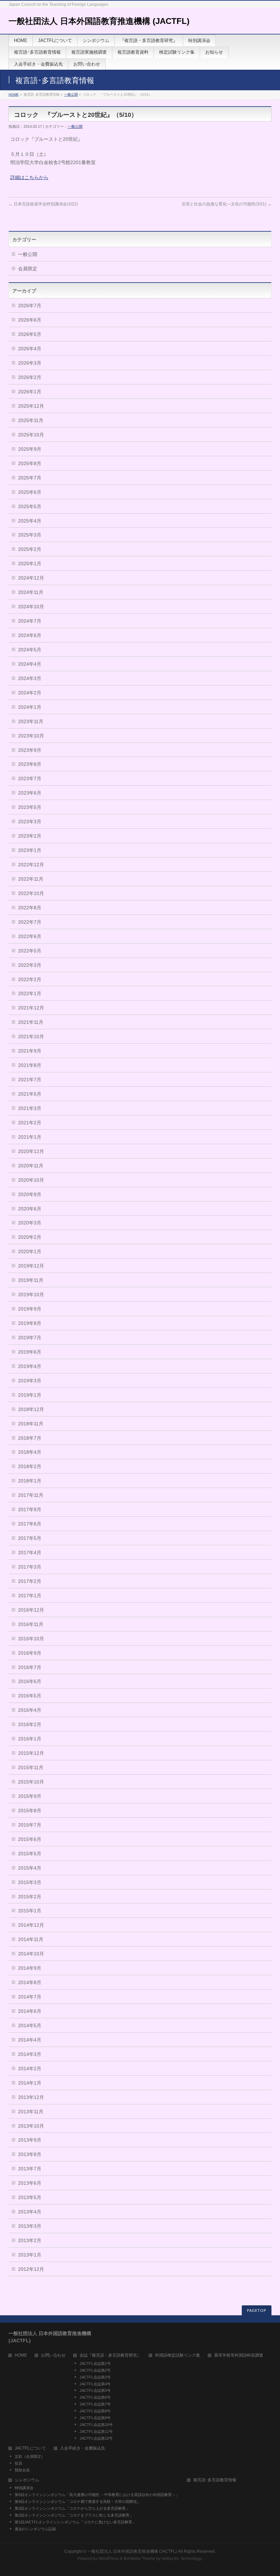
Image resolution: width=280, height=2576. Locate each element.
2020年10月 (31, 1180)
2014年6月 (30, 2011)
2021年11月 (31, 1022)
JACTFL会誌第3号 (95, 2377)
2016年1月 (30, 1739)
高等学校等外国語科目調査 (239, 2355)
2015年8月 (30, 1811)
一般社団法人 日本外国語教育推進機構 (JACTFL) (99, 21)
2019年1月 (30, 1395)
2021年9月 (30, 1051)
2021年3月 (30, 1108)
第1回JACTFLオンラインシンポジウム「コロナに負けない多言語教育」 (75, 2522)
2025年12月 (31, 406)
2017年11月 (31, 1495)
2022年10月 (31, 893)
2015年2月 (30, 1897)
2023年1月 (30, 850)
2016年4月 (30, 1710)
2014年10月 (31, 1954)
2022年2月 (30, 979)
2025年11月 (31, 420)
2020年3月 (30, 1223)
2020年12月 (31, 1151)
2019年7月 (30, 1338)
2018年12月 (31, 1409)
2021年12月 (31, 1008)
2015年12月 (31, 1753)
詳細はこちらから (29, 177)
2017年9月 (30, 1509)
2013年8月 (30, 2154)
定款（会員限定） (30, 2456)
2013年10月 (31, 2126)
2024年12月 (31, 578)
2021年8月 (30, 1065)
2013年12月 (31, 2097)
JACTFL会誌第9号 (95, 2418)
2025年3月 (30, 535)
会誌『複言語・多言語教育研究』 (110, 2355)
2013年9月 (30, 2140)
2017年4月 (30, 1553)
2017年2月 (30, 1581)
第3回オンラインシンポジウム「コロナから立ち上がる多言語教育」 (72, 2508)
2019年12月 (31, 1266)
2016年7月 (30, 1667)
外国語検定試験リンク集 (178, 2355)
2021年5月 (30, 1094)
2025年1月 (30, 564)
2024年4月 (30, 664)
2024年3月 (30, 678)
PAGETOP (257, 2311)
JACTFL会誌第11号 (96, 2431)
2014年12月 (31, 1925)
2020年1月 (30, 1251)
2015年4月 (30, 1868)
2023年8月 (30, 764)
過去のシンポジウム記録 (35, 2529)
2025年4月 (30, 521)
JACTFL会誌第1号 (95, 2363)
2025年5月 (30, 506)
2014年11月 (31, 1939)
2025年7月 (30, 478)
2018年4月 (30, 1452)
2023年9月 (30, 750)
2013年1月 (30, 2255)
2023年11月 (31, 721)
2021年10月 (31, 1036)
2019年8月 (30, 1323)
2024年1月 (30, 707)
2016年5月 (30, 1696)
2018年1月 (30, 1481)
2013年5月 (30, 2197)
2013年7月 (30, 2169)
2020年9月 (30, 1194)
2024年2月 (30, 693)
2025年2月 (30, 549)
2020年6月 (30, 1209)
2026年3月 (30, 363)
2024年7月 (30, 621)
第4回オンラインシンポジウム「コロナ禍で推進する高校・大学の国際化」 (78, 2502)
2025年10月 (31, 435)
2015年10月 (31, 1782)
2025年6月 (30, 492)
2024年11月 (31, 592)
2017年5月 (30, 1538)
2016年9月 (30, 1653)
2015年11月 (31, 1767)
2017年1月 (30, 1596)
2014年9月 (30, 1968)
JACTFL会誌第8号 (95, 2411)
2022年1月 (30, 993)
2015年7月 (30, 1825)
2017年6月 (30, 1524)
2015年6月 (30, 1839)
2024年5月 (30, 650)
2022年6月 (30, 936)
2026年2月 (30, 377)
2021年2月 (30, 1123)
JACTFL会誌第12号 (96, 2438)
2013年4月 (30, 2212)
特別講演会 (24, 2488)
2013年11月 (31, 2112)
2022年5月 (30, 951)
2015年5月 (30, 1854)
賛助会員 (22, 2470)
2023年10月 (31, 736)
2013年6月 (30, 2183)
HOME (14, 94)
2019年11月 (31, 1280)
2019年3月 (30, 1381)
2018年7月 (30, 1438)
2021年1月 (30, 1137)
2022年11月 (31, 879)
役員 (18, 2463)
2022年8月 (30, 908)
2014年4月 (30, 2040)
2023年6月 (30, 793)
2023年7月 (30, 778)
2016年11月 (31, 1624)
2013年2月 (30, 2240)
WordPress (109, 2559)
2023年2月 (30, 836)
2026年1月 (30, 392)
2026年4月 (30, 349)
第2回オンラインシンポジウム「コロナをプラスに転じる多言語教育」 (74, 2515)
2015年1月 (30, 1911)
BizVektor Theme (139, 2559)
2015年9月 (30, 1796)
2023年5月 (30, 807)
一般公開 (71, 94)
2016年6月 (30, 1681)
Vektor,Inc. (171, 2559)
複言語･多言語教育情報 (215, 2480)
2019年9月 (30, 1309)
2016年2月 (30, 1724)
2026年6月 (30, 320)
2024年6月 (30, 635)
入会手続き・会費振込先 (83, 2448)
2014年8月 (30, 1982)
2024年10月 (31, 607)
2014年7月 (30, 1997)
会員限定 (28, 269)
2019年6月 (30, 1352)
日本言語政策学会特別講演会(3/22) (43, 204)
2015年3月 (30, 1882)
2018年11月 (31, 1424)
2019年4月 (30, 1366)
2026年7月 (30, 306)
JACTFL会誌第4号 (95, 2384)
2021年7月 (30, 1080)
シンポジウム (27, 2480)
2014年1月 (30, 2083)
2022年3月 (30, 965)
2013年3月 (30, 2226)
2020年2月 (30, 1237)
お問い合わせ (53, 2355)
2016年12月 (31, 1610)
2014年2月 (30, 2069)
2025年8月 (30, 463)
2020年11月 (31, 1166)
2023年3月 (30, 822)
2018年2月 (30, 1466)
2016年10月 (31, 1639)
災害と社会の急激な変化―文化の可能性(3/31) (227, 204)
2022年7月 (30, 922)
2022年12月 (31, 865)
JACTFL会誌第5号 (95, 2390)
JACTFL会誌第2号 (95, 2370)
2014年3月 (30, 2054)
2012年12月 (31, 2269)
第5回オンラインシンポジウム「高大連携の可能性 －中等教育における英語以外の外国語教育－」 (97, 2495)
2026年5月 (30, 334)
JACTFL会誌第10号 (96, 2425)
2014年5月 (30, 2025)
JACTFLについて (30, 2448)
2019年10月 (31, 1294)
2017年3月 (30, 1567)
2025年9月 (30, 449)
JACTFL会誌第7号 (95, 2404)
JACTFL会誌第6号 (95, 2397)
